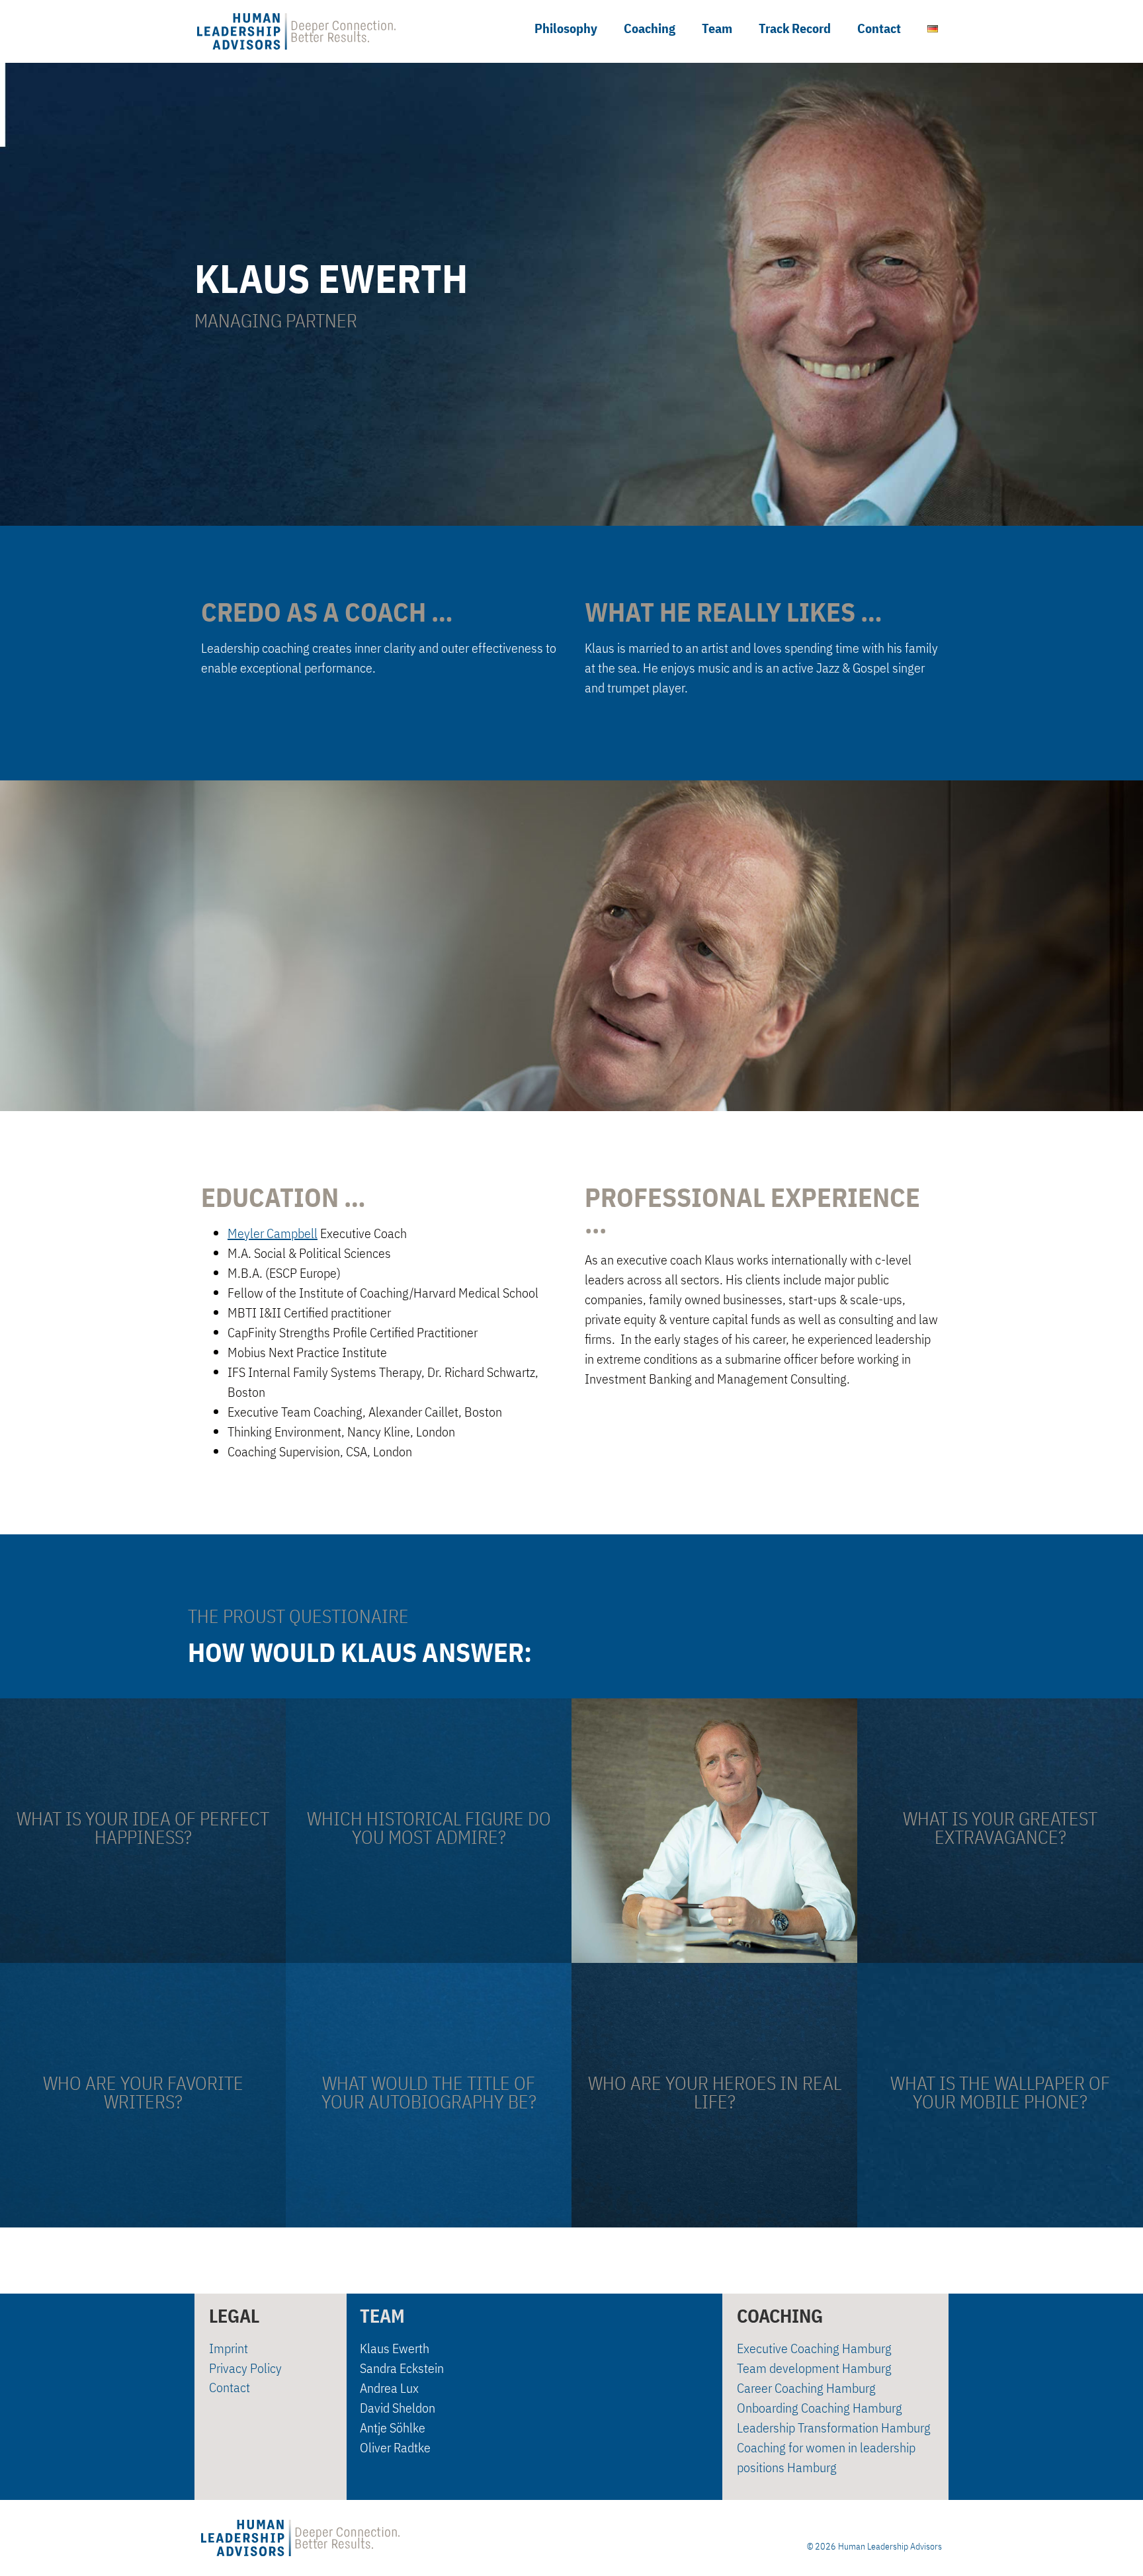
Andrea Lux (389, 2388)
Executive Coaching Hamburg (814, 2348)
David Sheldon (398, 2408)
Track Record (795, 28)
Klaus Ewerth (395, 2348)
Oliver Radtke (395, 2447)
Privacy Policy (245, 2368)
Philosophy (566, 28)
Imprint (229, 2348)
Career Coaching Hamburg (806, 2388)
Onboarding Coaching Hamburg (820, 2408)
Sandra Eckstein (402, 2368)
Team (717, 28)
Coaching (650, 28)
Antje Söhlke (393, 2428)
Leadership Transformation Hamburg (834, 2428)
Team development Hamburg (814, 2368)
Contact (879, 28)
